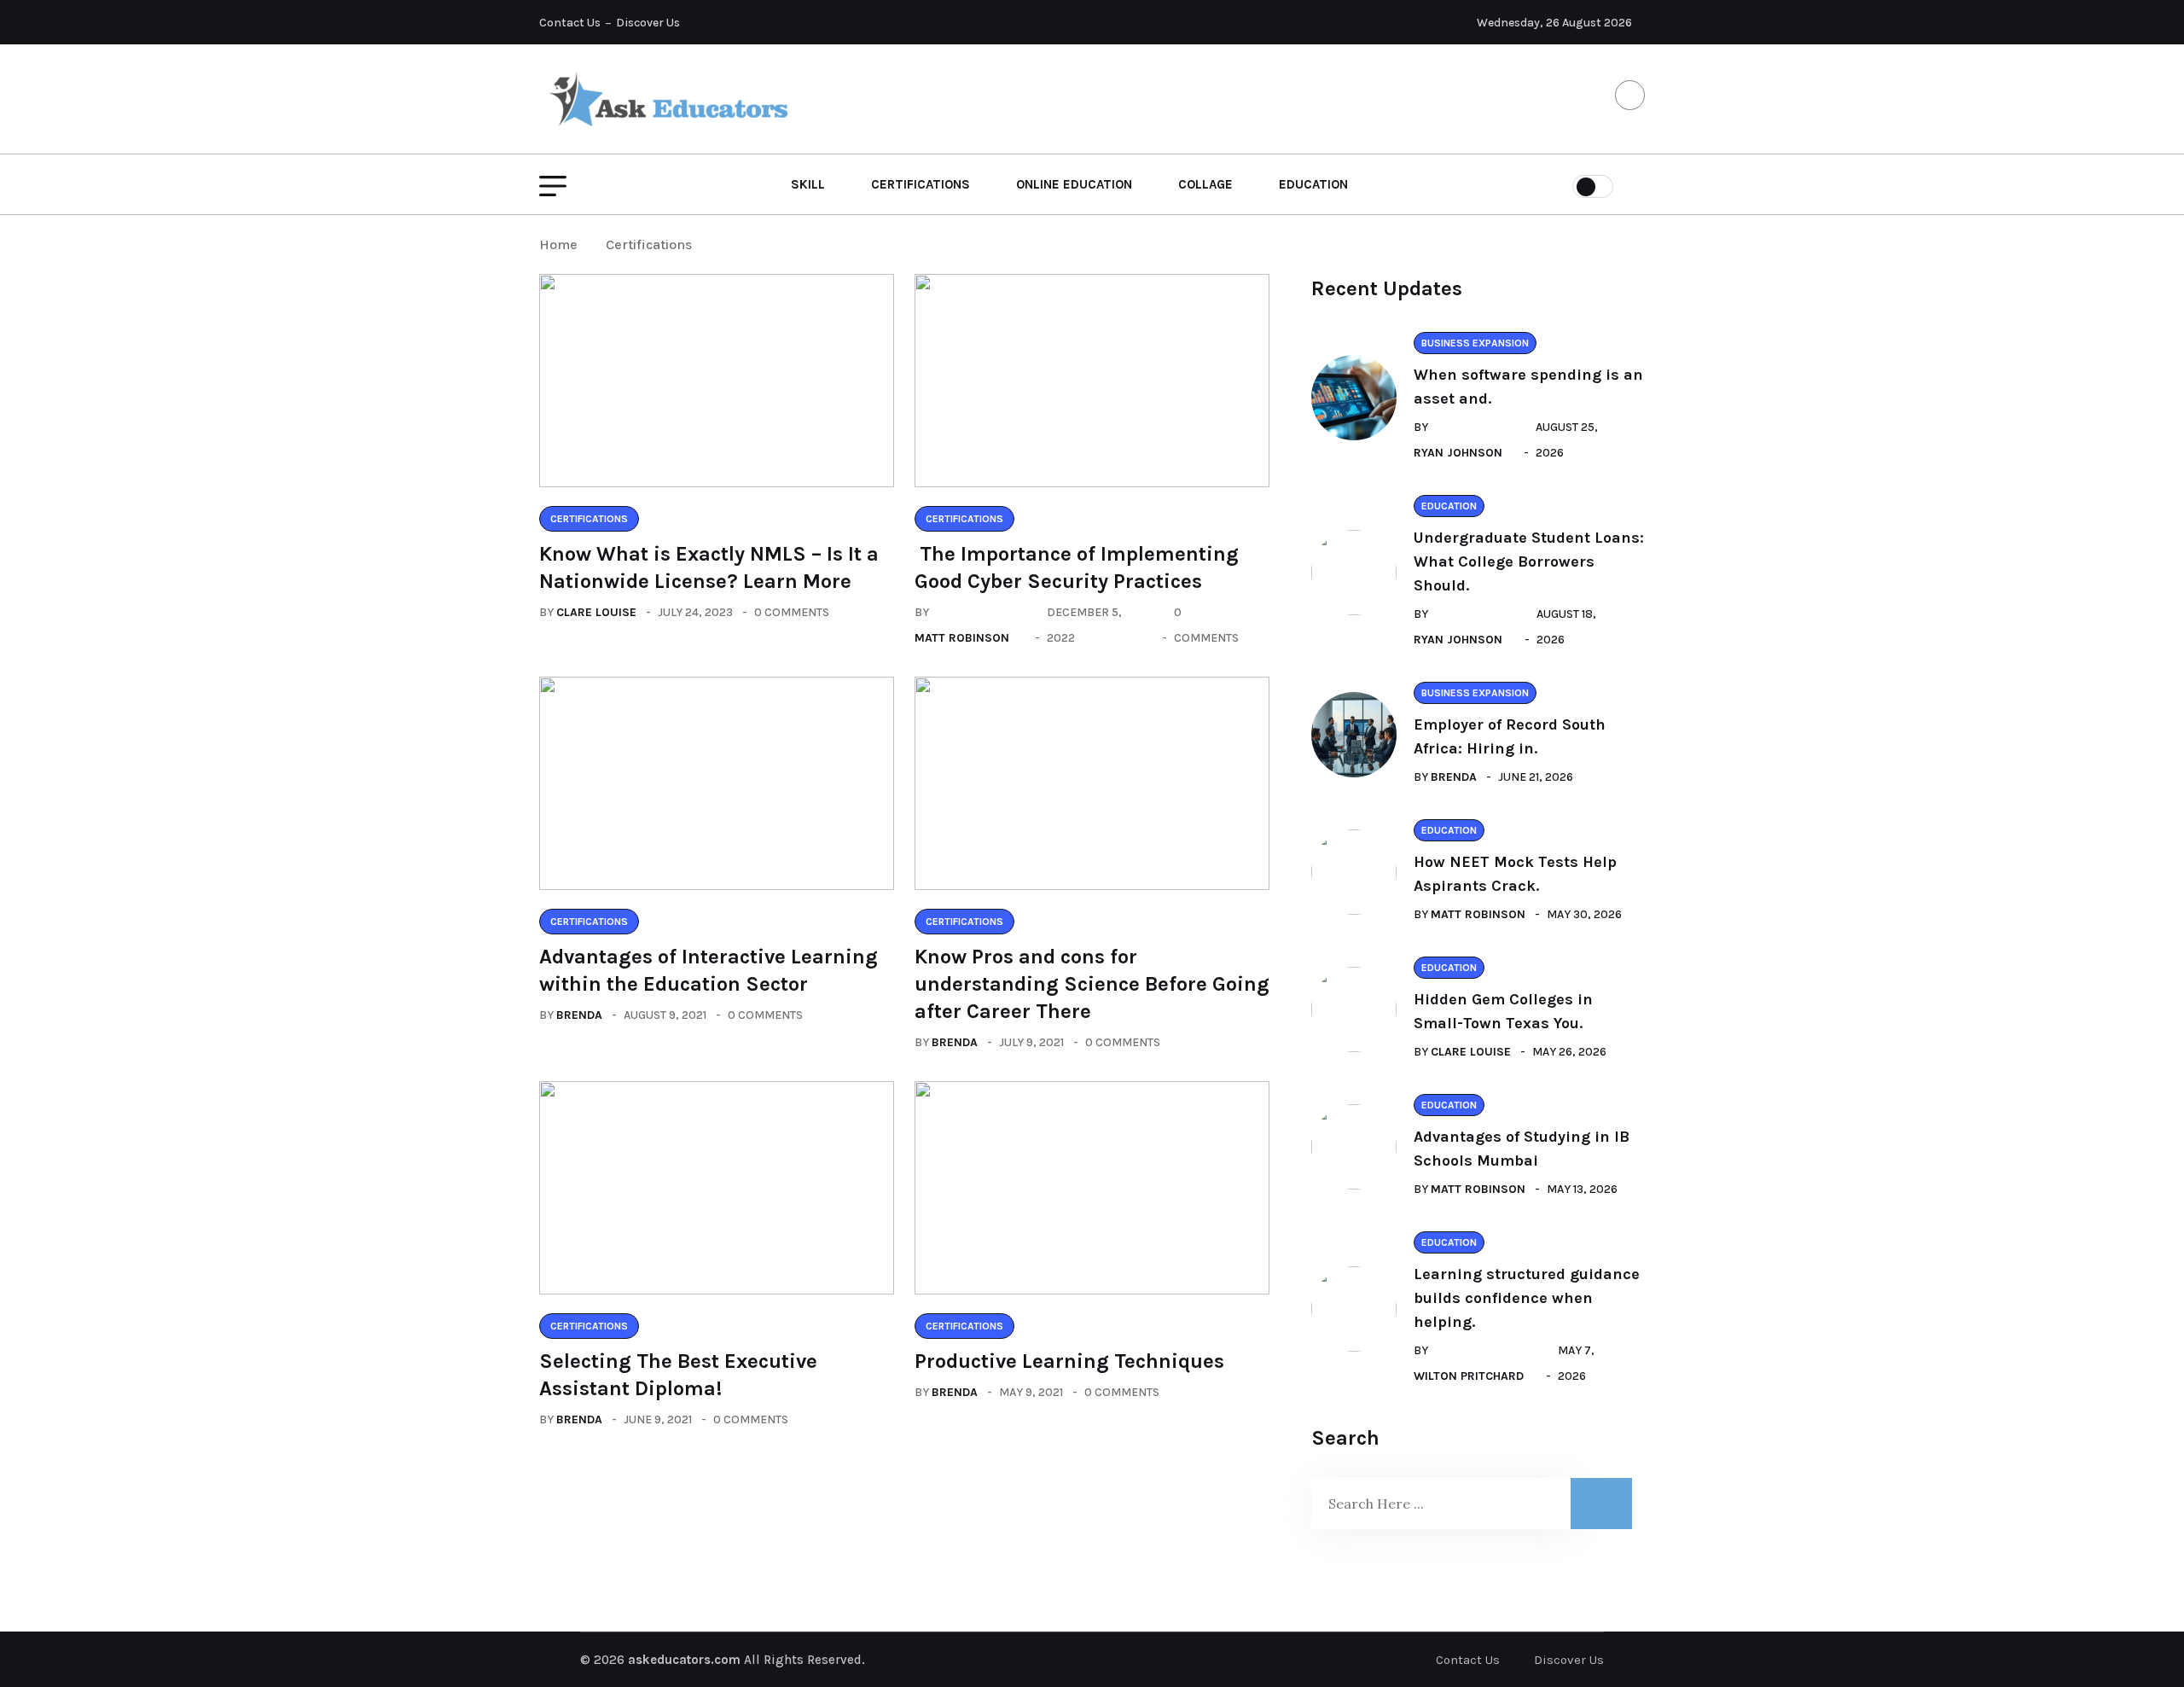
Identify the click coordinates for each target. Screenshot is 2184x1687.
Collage (1205, 184)
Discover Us (648, 23)
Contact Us (570, 23)
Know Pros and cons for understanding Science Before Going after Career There (1092, 984)
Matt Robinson (962, 638)
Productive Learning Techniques (1069, 1361)
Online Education (1074, 184)
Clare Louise (596, 612)
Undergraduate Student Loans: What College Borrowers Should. (1529, 561)
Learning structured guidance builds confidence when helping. (1527, 1298)
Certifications (921, 184)
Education (1313, 184)
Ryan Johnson (1458, 453)
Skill (808, 184)
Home (562, 244)
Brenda (579, 1015)
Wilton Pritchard (1469, 1376)
